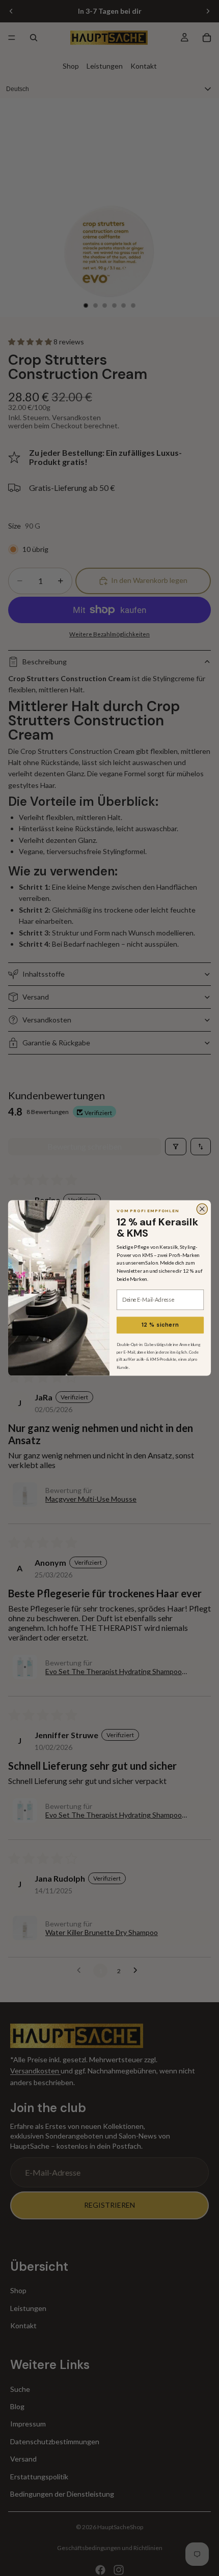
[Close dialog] (202, 1209)
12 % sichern (160, 1325)
